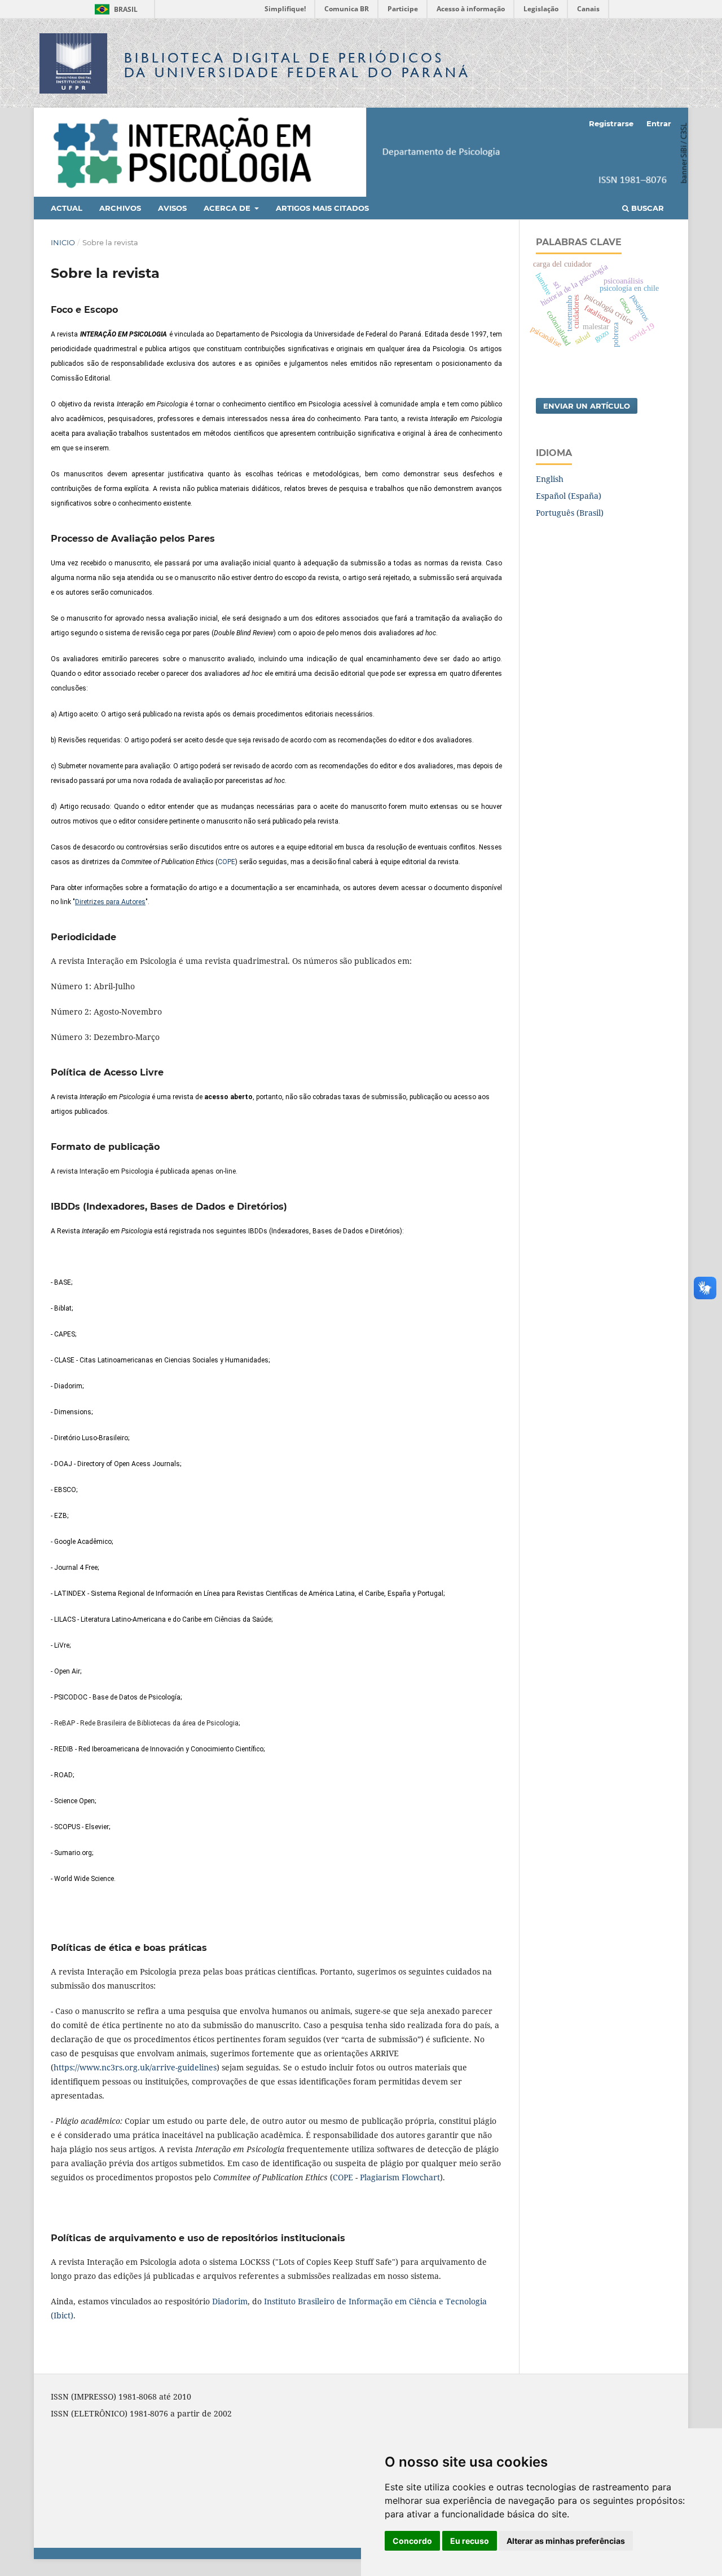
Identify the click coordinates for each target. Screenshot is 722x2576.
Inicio (63, 242)
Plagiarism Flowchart (400, 2177)
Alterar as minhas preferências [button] (566, 2541)
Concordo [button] (412, 2541)
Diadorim (230, 2301)
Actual (67, 208)
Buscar (646, 208)
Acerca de (228, 208)
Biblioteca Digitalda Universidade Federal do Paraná (297, 65)
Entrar (659, 123)
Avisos (172, 208)
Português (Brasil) (570, 513)
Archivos (120, 208)
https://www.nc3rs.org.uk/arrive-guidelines (135, 2067)
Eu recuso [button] (470, 2541)
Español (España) (569, 496)
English (550, 479)
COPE (226, 862)
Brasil (114, 9)
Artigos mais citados (322, 208)
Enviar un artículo (587, 406)
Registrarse (611, 123)
